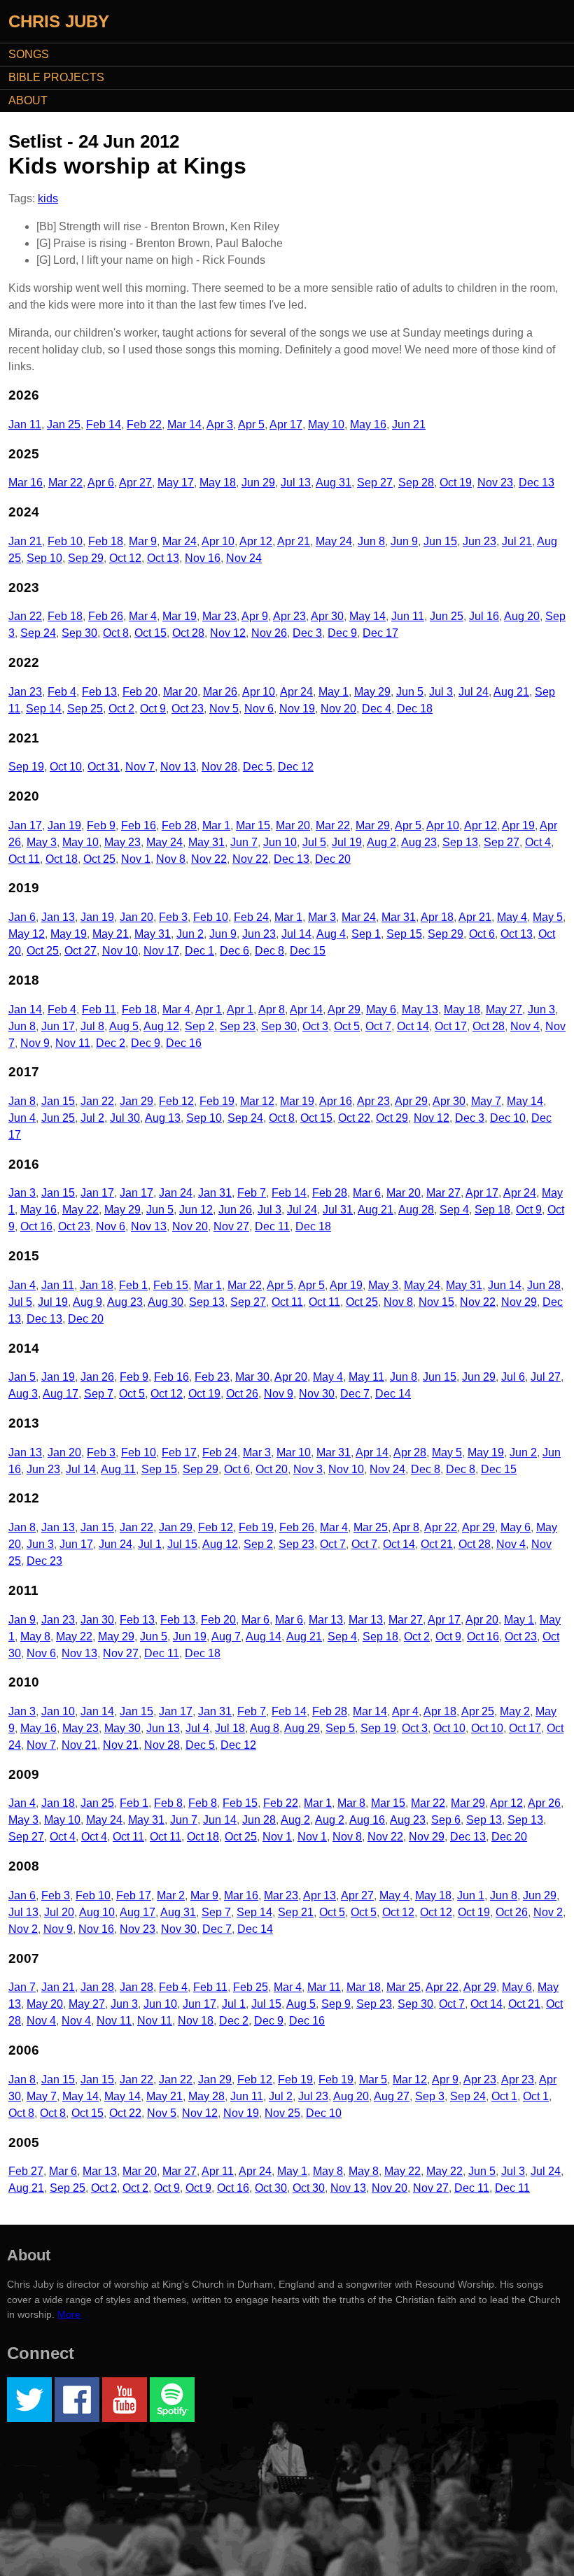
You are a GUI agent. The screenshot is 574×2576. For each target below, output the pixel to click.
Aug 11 (118, 1469)
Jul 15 (182, 1544)
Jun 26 (235, 1210)
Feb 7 (252, 1193)
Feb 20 (140, 692)
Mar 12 (257, 1101)
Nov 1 (136, 859)
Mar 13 (326, 1620)
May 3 (42, 842)
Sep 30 (79, 633)
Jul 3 (441, 692)
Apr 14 (306, 1009)
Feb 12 (176, 1101)
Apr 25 (478, 1711)
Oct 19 (456, 483)
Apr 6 (101, 483)
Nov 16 (203, 558)
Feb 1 (133, 1285)
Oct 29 (392, 1118)
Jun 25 (447, 616)
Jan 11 (25, 424)
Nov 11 (73, 1043)
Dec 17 (380, 633)
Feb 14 (104, 424)
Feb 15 (171, 1285)
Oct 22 (354, 1118)
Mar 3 (322, 917)
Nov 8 (171, 859)
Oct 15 (150, 633)
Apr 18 (437, 917)
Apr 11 (218, 2171)
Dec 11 (272, 1226)
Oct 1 (504, 2096)
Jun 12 (196, 1210)
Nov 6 (259, 709)
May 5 (548, 917)
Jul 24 (474, 692)
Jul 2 (92, 1118)
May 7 (486, 1101)
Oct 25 (99, 859)
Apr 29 (344, 1009)
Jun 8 (371, 541)
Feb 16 (139, 825)
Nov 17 (161, 951)
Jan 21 (25, 541)
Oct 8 (116, 633)
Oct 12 (125, 558)
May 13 (420, 1009)
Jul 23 (313, 2096)
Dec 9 (342, 633)
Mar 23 (219, 616)
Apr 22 (441, 1527)
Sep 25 (85, 709)
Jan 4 (22, 1285)
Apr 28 (410, 1452)
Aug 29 (302, 1728)
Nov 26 (269, 633)
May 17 (176, 483)
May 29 (372, 692)
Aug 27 (392, 2096)
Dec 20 (333, 859)
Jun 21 (409, 424)
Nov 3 (308, 1469)
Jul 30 (125, 1118)
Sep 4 (454, 1210)
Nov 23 (495, 483)
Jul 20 (59, 1912)
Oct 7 (378, 1026)
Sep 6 (446, 1820)
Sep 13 (460, 842)
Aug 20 (522, 616)
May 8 (35, 1637)
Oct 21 (437, 1544)
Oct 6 (482, 934)
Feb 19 (217, 1101)
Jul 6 (513, 1377)
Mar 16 (26, 483)
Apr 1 (209, 1009)
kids (48, 198)
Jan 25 (64, 424)
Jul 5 (314, 842)
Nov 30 (317, 1394)
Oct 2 (121, 709)
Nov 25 (282, 2113)
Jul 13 (296, 483)
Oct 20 (272, 1469)
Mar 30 (252, 1377)
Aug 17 (61, 1394)
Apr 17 (286, 424)
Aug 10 (97, 1912)
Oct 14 (413, 1026)
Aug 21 (511, 692)
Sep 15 (404, 934)
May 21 (111, 934)
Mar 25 (371, 1527)
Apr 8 (272, 1009)
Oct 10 (66, 767)
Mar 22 (65, 483)
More (69, 2314)
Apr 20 (291, 1377)
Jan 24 (176, 1193)
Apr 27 (135, 483)
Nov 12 (228, 633)
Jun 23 (479, 541)
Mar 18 (364, 1987)
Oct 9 (153, 709)
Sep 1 (366, 934)
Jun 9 (404, 541)
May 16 (368, 424)
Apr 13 (320, 1895)
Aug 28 (416, 1210)
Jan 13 (58, 917)
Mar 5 (373, 2079)
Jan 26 (97, 1377)
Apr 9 (255, 616)
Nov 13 (178, 767)
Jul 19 (347, 842)
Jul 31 (338, 1210)
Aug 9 (87, 1302)
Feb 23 (212, 1377)
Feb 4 (62, 692)
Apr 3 (220, 424)
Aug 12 (161, 1026)
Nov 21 (79, 1745)
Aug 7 (226, 1637)
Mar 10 (294, 1452)
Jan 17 (25, 825)
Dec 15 (308, 951)
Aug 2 (381, 842)
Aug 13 (163, 1118)
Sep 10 (44, 558)
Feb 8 (168, 1803)
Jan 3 (22, 1193)
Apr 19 (518, 825)
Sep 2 (199, 1026)
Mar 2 (171, 1895)
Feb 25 (251, 1987)
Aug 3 (23, 1394)
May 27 (504, 1009)
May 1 (334, 692)
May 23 (122, 842)
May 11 (366, 1377)
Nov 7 (140, 767)
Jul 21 (517, 541)
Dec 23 (44, 1561)
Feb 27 (26, 2171)
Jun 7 (244, 842)
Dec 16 (184, 1043)
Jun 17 (58, 1026)
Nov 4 (525, 1026)
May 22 (80, 1210)
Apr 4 (405, 1711)
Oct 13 (163, 558)
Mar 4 (143, 616)
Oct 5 (347, 1026)
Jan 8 (22, 1101)
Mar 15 (253, 825)
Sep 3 (430, 2096)
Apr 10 (218, 541)
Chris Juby (59, 21)
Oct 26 (242, 1394)
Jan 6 (22, 917)
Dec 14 (393, 1394)
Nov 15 (436, 1302)
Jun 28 (544, 1285)
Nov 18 (196, 2021)
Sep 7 (99, 1394)
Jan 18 (97, 1285)
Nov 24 (244, 558)
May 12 (27, 934)
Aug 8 (265, 1728)
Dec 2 (111, 1043)
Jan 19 (64, 825)
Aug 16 (367, 1820)
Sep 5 (340, 1728)
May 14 (367, 616)
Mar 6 (367, 1193)
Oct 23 (188, 709)
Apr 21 (294, 541)
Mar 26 (220, 692)
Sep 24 (38, 633)
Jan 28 (97, 1987)
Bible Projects (56, 77)
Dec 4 (377, 709)
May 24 (334, 541)
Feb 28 (179, 825)
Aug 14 (264, 1637)
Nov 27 (231, 1226)
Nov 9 (35, 1043)
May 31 (206, 842)
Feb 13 (99, 692)
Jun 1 (471, 1895)
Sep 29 (86, 558)
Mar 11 (324, 1987)
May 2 (515, 1711)
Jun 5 (410, 692)
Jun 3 (541, 1009)
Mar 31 (399, 917)
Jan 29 (136, 1101)
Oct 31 (104, 767)
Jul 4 (197, 1728)
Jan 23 (25, 692)
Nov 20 (338, 709)
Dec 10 (508, 1118)
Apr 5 (251, 424)
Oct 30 (271, 2188)
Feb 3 (173, 917)
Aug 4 (331, 934)
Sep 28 (416, 483)
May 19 (69, 934)
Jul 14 (296, 934)
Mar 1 (216, 825)
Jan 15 (58, 1101)
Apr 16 (336, 1101)
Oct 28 (188, 633)
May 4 (512, 917)
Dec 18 (415, 709)
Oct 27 (80, 951)
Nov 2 (548, 1912)
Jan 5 (22, 1377)
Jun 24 (115, 1544)
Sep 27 (375, 483)
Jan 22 (25, 616)
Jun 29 (258, 483)
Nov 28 (219, 767)
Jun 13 (163, 1728)
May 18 (218, 483)
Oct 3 (315, 1026)
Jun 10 (280, 842)
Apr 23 (289, 616)
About (28, 100)
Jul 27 (546, 1377)
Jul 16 (484, 616)
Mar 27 (443, 1193)
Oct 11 (24, 859)
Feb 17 (179, 1452)
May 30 (122, 1728)
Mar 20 (180, 692)
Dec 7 (355, 1394)
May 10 (326, 424)
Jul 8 (92, 1026)
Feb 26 (106, 616)
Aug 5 (124, 1026)
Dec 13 (537, 483)
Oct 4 (538, 842)
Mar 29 (373, 825)
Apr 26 (544, 1803)
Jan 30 (97, 1620)
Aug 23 (419, 842)
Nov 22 (209, 859)
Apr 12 (256, 541)
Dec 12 (296, 767)
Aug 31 (334, 483)
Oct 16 (36, 1226)
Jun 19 (190, 1637)
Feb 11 (99, 1009)
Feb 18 (106, 541)
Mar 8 (351, 1803)
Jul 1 (150, 1544)
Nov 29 (519, 1302)
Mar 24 (180, 541)
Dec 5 (258, 767)
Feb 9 (101, 825)
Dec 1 (199, 951)
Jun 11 (408, 616)
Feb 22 (144, 424)
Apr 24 (296, 692)
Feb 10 (65, 541)
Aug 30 (166, 1302)
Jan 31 (215, 1193)
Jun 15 (440, 541)
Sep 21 (296, 1912)
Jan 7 (22, 1987)
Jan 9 (22, 1620)
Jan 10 (58, 1711)
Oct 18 (62, 859)
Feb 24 (251, 917)
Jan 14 (25, 1009)
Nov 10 (120, 951)
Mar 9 (143, 541)
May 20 (45, 2004)
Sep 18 (492, 1210)
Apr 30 (327, 616)
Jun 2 (190, 934)
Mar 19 (180, 616)
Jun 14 (505, 1285)
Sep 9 (336, 2004)
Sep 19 (26, 767)
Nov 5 (224, 709)
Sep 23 (238, 1026)
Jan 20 (136, 917)
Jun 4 (22, 1118)
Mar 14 (184, 424)
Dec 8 (269, 951)
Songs (29, 54)
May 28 (206, 2096)
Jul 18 (230, 1728)
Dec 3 (307, 633)
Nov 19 (297, 709)
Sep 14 (44, 709)
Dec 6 (234, 951)
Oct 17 (451, 1026)
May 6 (381, 1009)
